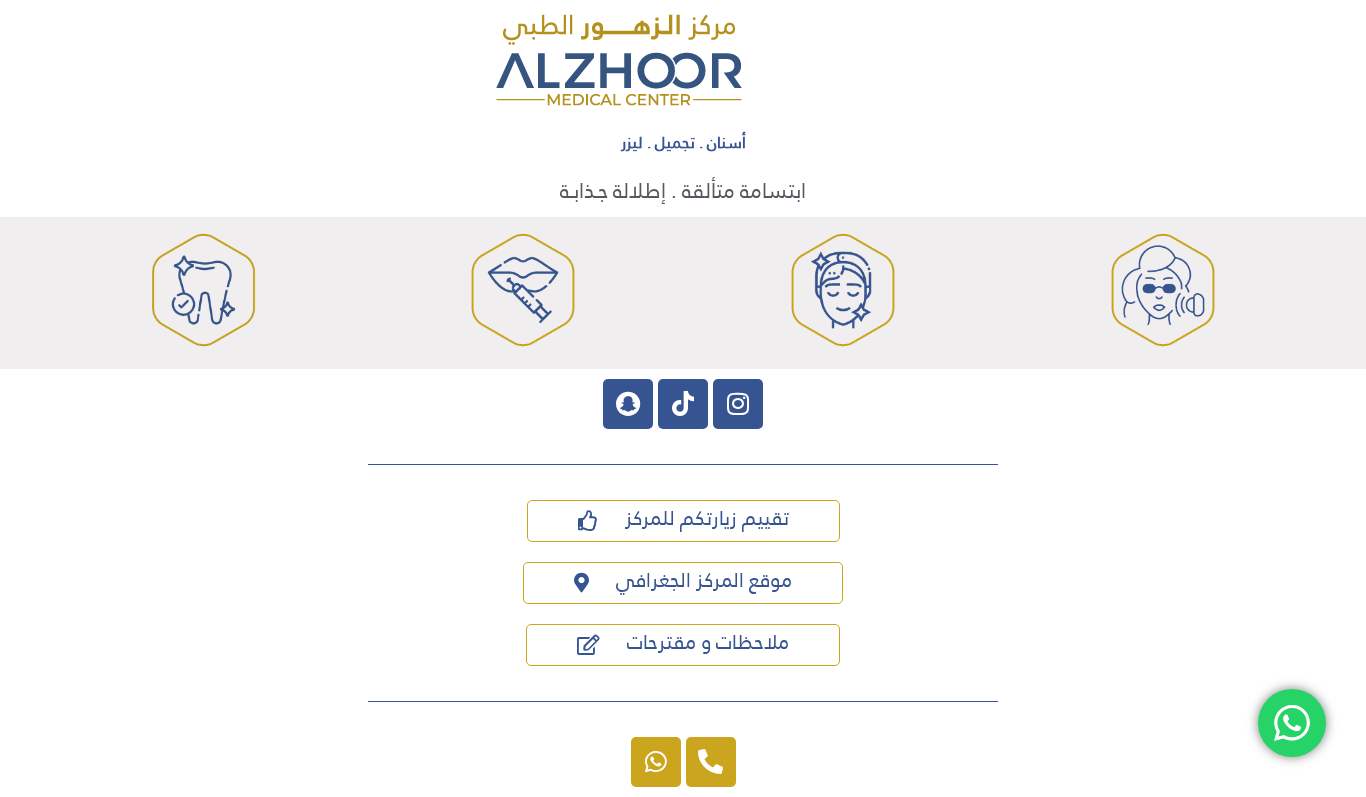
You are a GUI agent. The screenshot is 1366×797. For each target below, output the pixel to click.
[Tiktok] (683, 404)
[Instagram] (738, 404)
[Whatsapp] (656, 762)
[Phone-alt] (711, 762)
